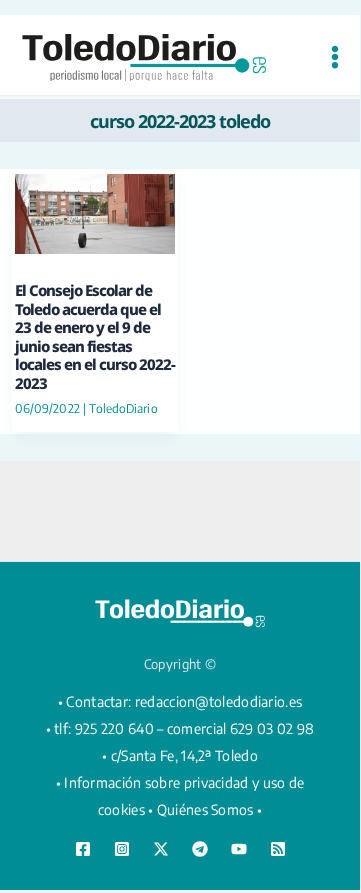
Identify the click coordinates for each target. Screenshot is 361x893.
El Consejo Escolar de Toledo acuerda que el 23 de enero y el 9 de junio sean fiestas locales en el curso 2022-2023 (95, 336)
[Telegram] (200, 849)
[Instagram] (122, 849)
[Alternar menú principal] (334, 57)
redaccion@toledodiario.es (219, 701)
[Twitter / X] (161, 849)
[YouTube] (239, 849)
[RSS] (278, 849)
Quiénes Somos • (210, 809)
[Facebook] (83, 849)
